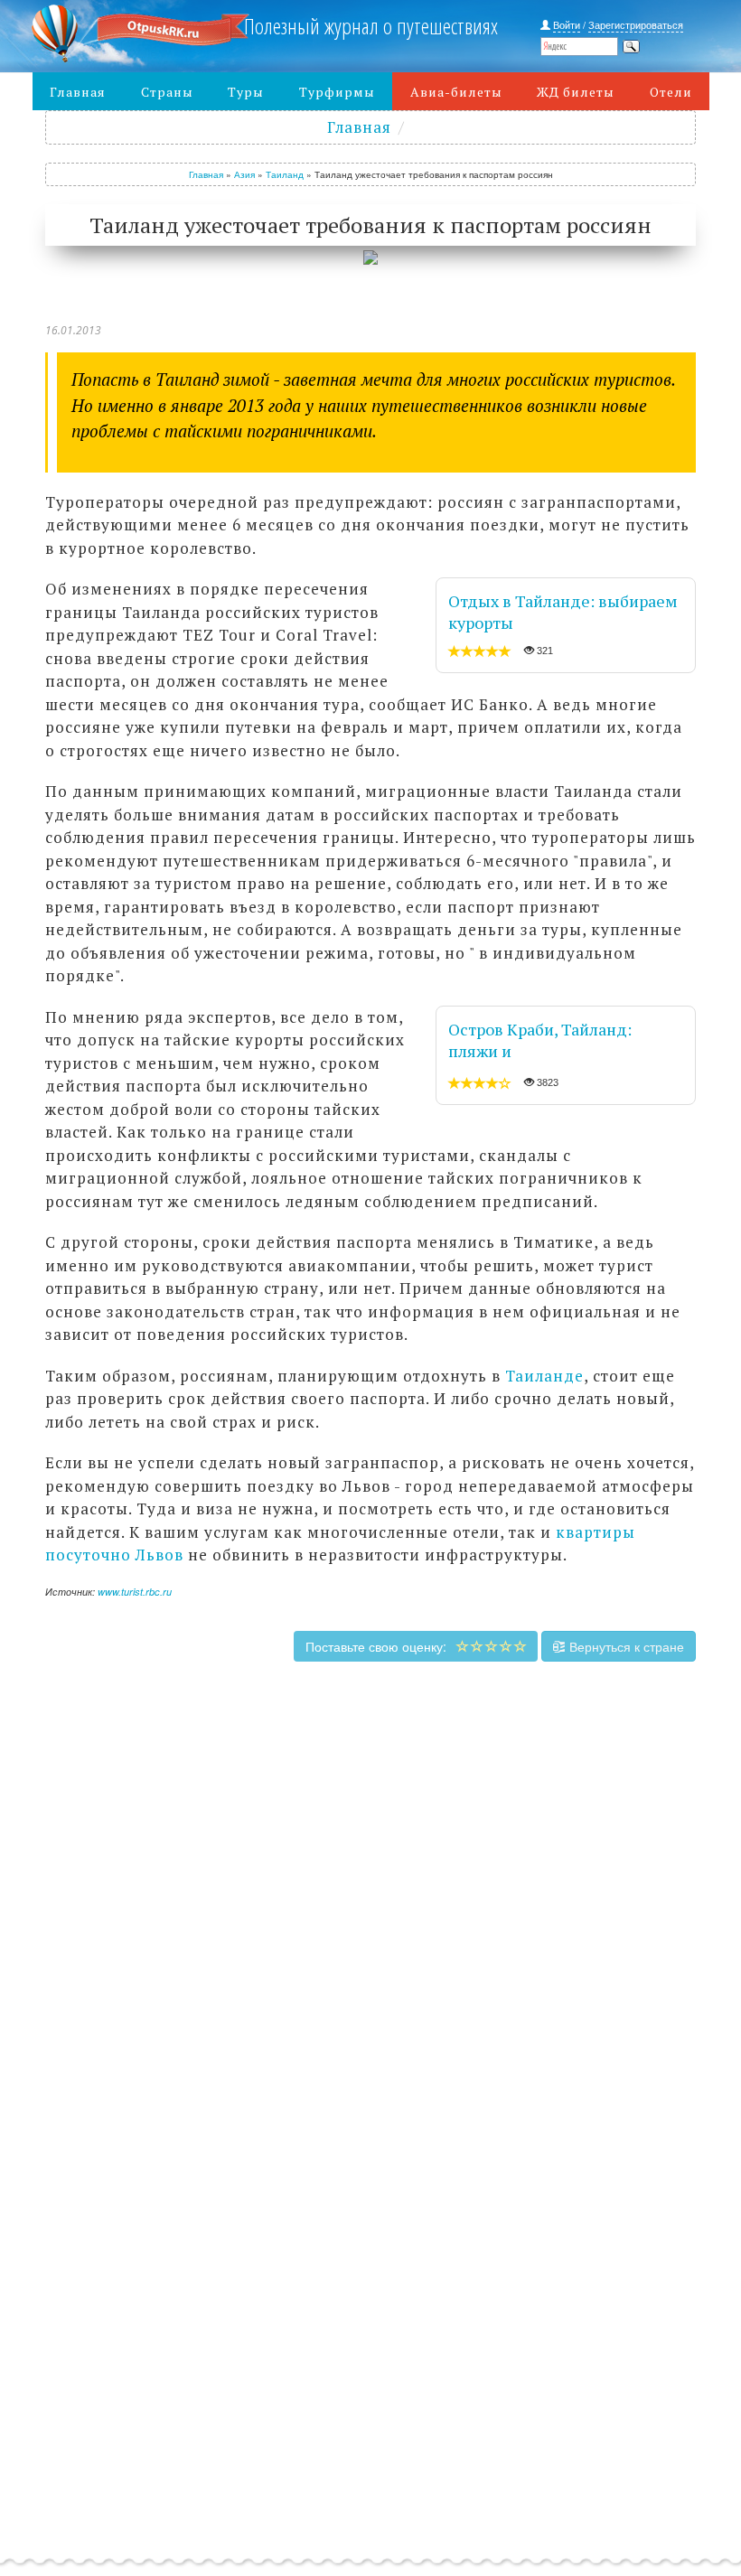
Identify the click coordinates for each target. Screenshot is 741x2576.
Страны (167, 92)
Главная (78, 92)
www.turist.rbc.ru (135, 1592)
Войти (567, 24)
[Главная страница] (117, 34)
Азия (244, 174)
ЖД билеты (576, 92)
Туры (246, 92)
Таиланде (544, 1376)
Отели (671, 92)
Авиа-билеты (456, 92)
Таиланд (285, 174)
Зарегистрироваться (636, 24)
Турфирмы (337, 92)
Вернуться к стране (625, 1646)
